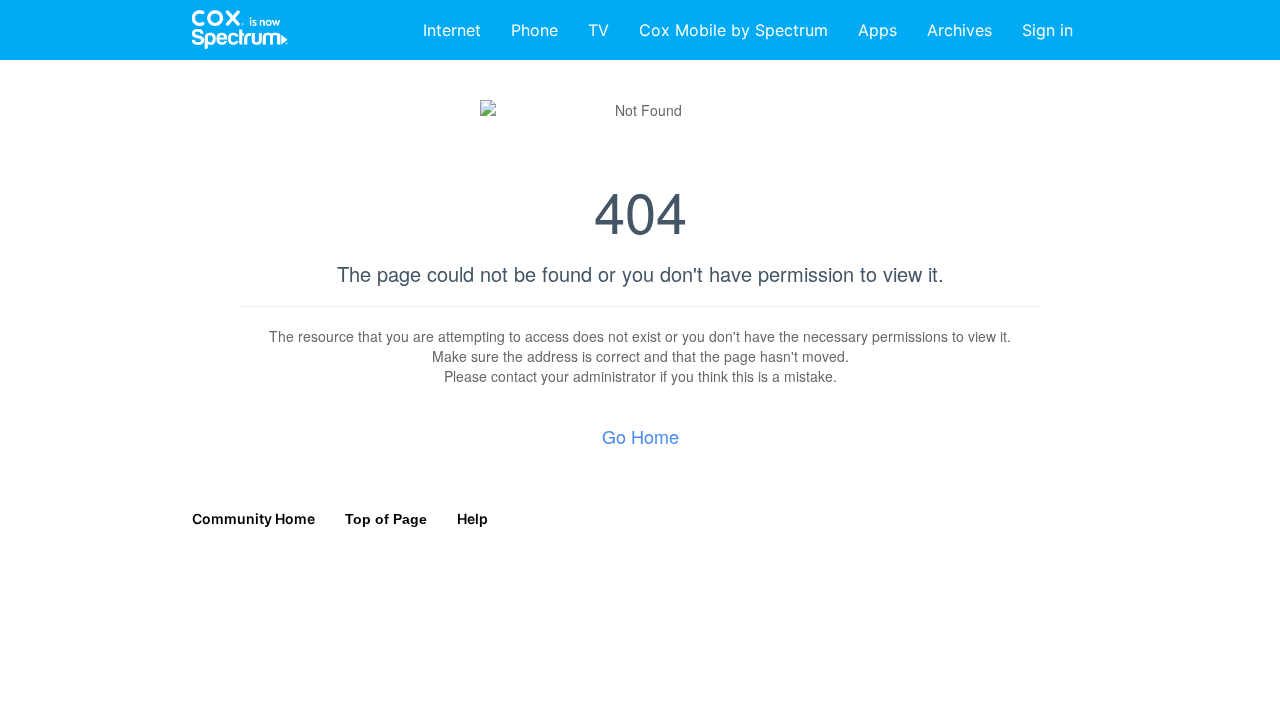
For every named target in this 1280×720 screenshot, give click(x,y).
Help (472, 518)
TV (598, 30)
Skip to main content (83, 14)
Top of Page (386, 519)
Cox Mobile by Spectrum (733, 30)
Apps (877, 30)
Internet (452, 30)
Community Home (253, 518)
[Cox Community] (241, 30)
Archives (959, 30)
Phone (534, 30)
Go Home (640, 436)
